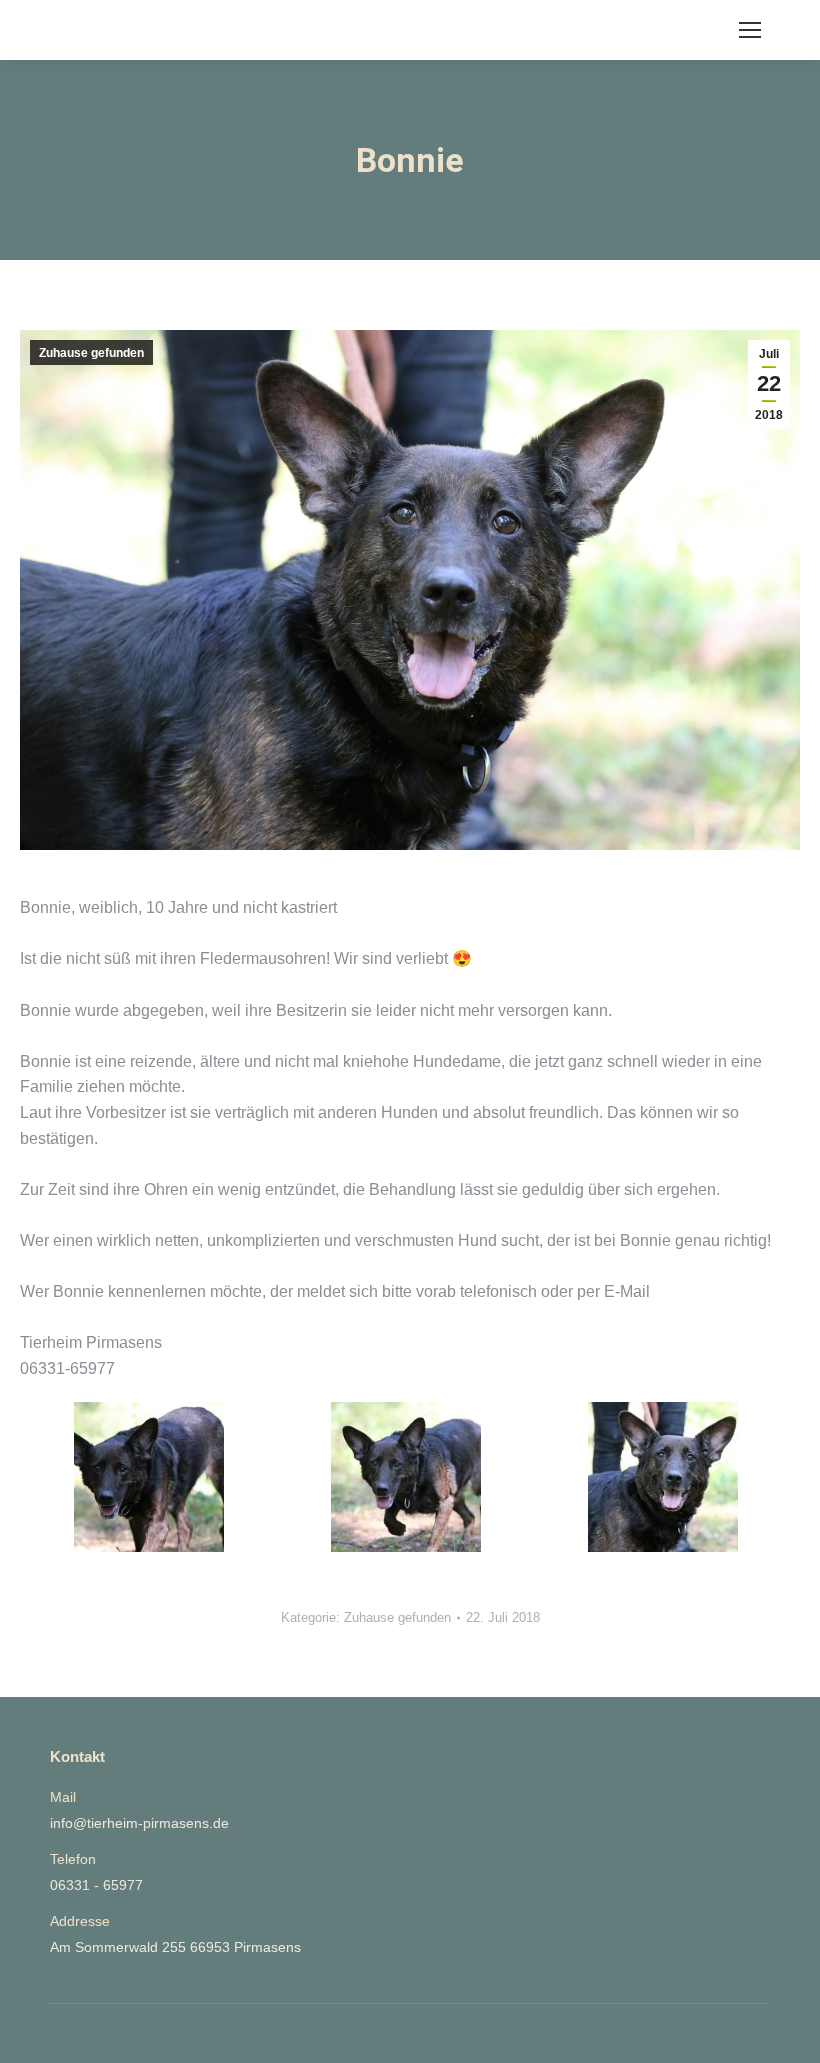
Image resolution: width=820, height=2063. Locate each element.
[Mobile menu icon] (750, 30)
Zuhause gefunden (91, 353)
